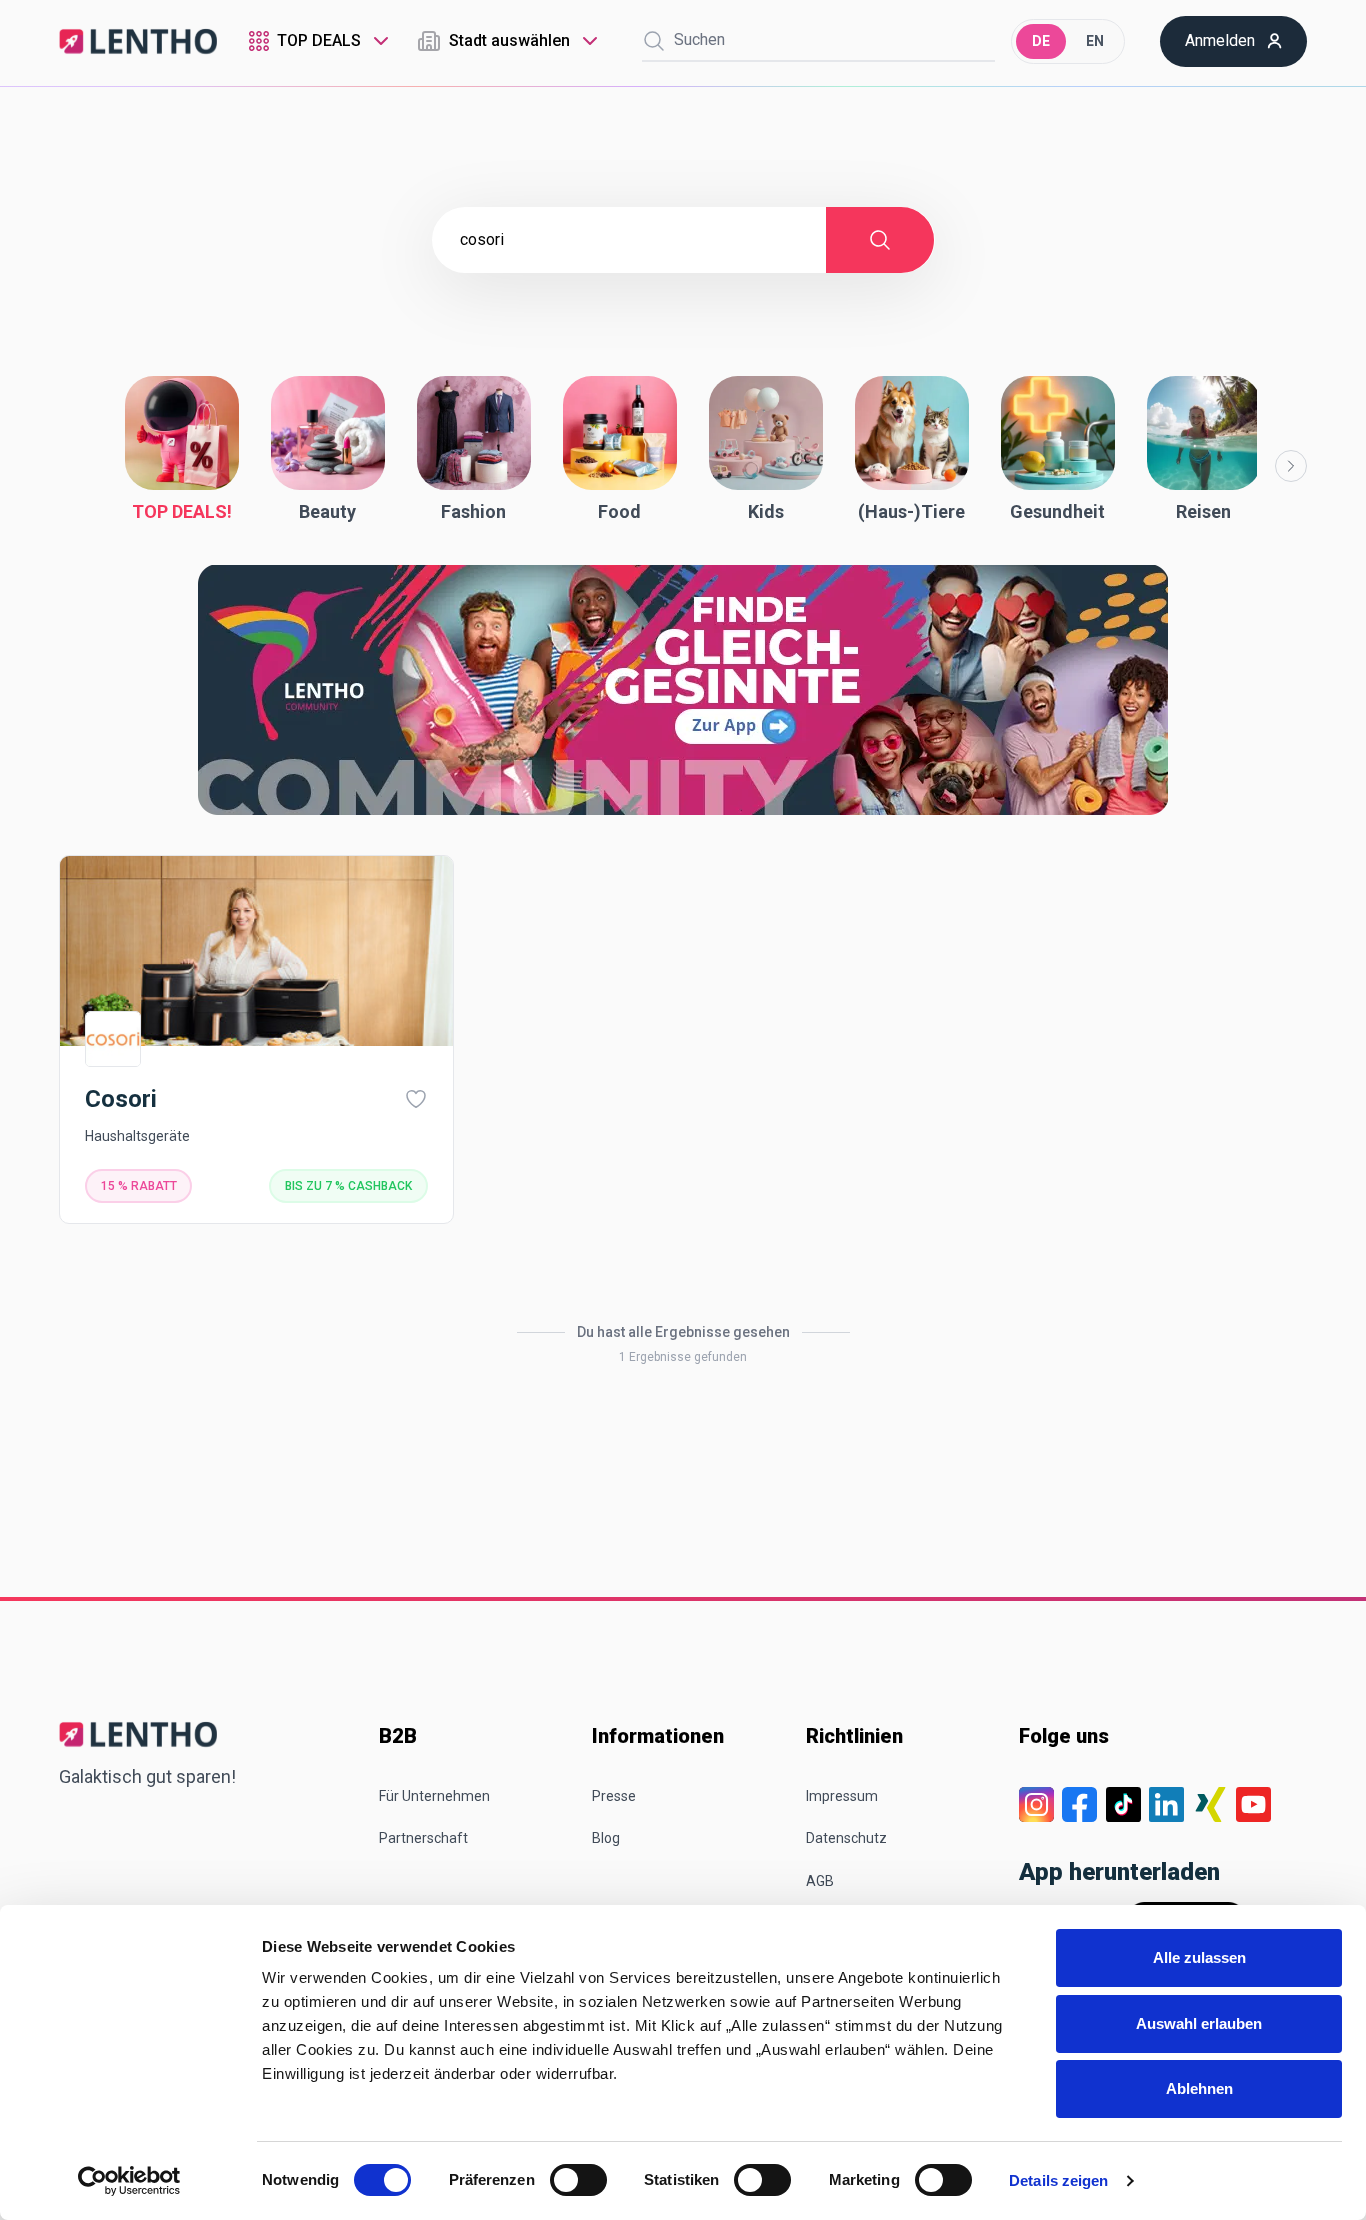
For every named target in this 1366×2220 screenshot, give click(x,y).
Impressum (842, 1796)
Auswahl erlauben (1199, 2023)
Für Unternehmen (434, 1796)
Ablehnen (1199, 2088)
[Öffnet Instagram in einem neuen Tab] (1036, 1804)
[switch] (578, 2180)
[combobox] (321, 41)
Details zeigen (1058, 2180)
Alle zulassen (1199, 1957)
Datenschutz (846, 1838)
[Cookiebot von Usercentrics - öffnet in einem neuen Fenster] (129, 2181)
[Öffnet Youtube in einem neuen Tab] (1253, 1804)
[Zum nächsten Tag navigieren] (1291, 466)
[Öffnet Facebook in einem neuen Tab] (1079, 1804)
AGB (820, 1881)
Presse (614, 1796)
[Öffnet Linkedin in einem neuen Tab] (1166, 1804)
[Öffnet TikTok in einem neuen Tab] (1123, 1804)
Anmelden (1220, 40)
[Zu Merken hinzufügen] (416, 1099)
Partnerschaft (423, 1838)
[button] (182, 450)
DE (1041, 41)
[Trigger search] (654, 41)
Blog (606, 1838)
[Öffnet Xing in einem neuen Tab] (1210, 1804)
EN (1095, 41)
